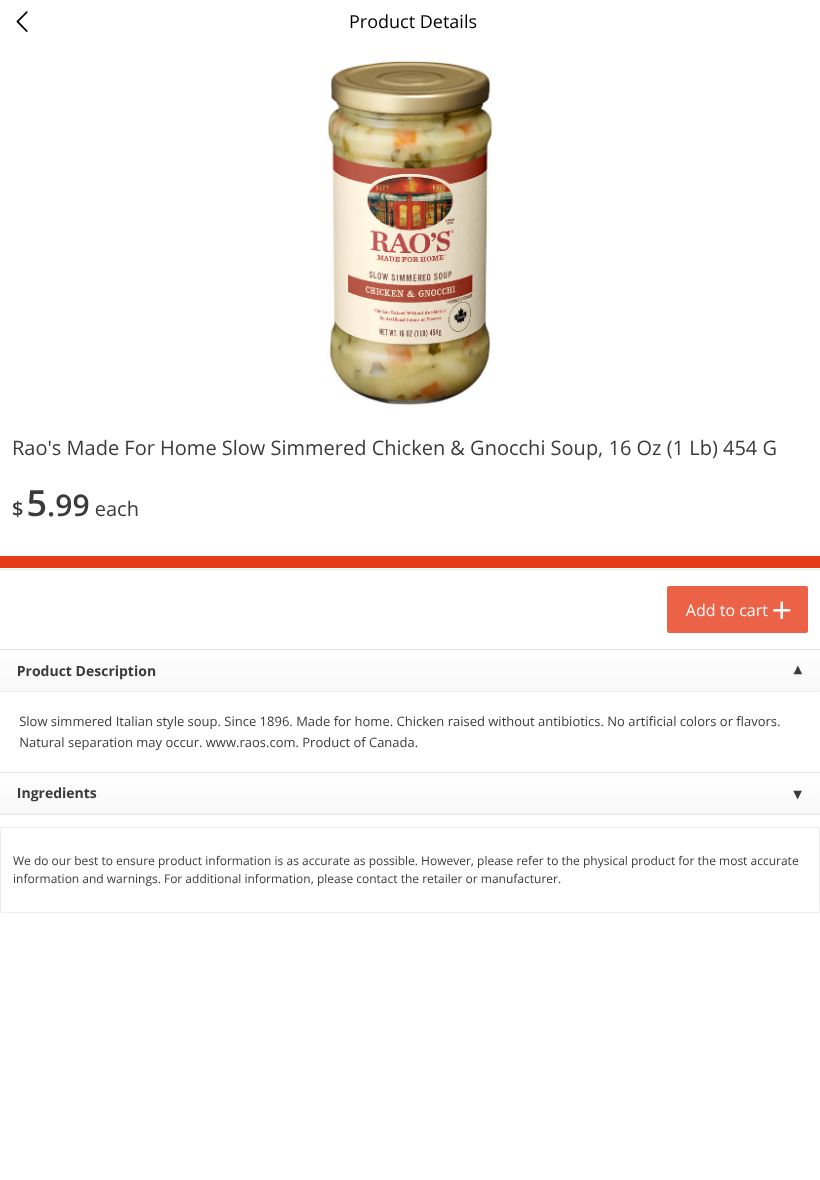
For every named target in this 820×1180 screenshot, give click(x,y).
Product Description (86, 671)
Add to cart (727, 610)
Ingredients (57, 793)
